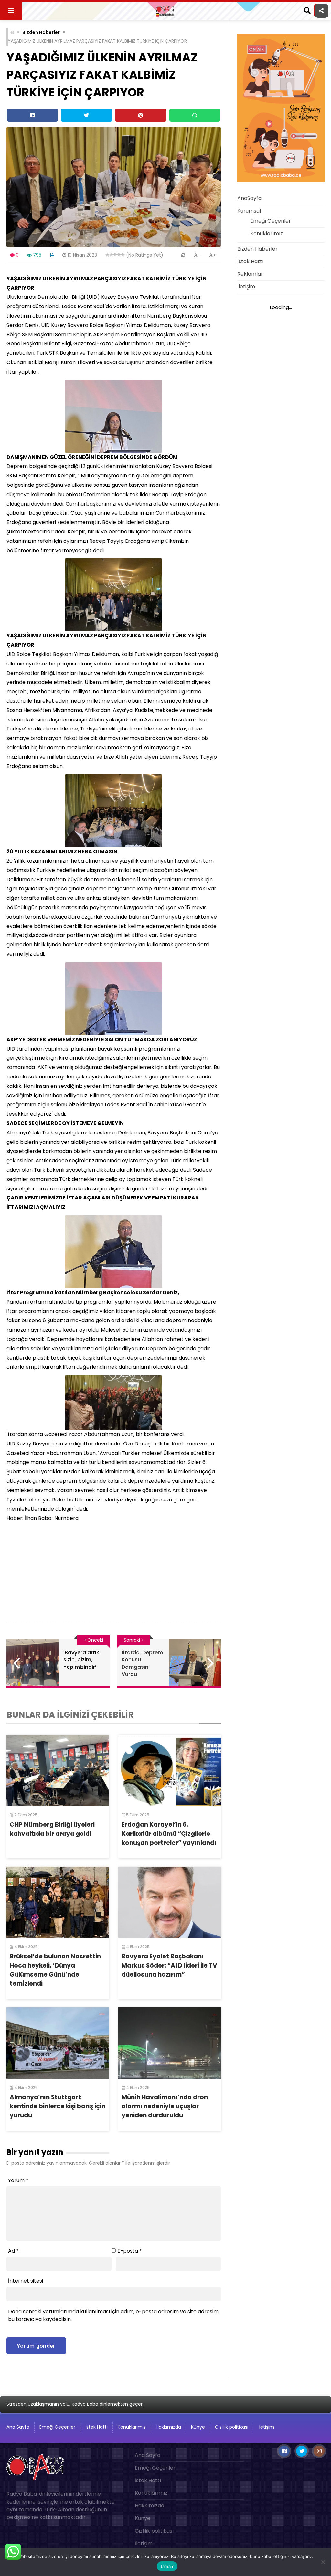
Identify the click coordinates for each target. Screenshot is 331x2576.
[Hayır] (323, 2562)
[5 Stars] (123, 255)
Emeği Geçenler (271, 221)
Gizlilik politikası (232, 2427)
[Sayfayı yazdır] (52, 255)
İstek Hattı (250, 261)
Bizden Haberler (41, 32)
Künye (198, 2427)
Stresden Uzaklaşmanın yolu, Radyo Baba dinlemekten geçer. (75, 2404)
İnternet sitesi (26, 2281)
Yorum (18, 2180)
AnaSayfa (249, 198)
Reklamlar (250, 274)
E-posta (130, 2251)
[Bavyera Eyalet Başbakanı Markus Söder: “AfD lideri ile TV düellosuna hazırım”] (169, 1902)
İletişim (246, 287)
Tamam (167, 2566)
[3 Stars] (115, 255)
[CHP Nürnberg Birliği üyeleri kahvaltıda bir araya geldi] (58, 1770)
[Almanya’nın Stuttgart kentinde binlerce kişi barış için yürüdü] (58, 2043)
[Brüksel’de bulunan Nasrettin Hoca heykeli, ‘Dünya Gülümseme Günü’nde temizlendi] (58, 1902)
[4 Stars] (119, 255)
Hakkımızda (168, 2427)
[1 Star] (107, 255)
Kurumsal (249, 211)
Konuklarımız (267, 234)
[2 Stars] (111, 255)
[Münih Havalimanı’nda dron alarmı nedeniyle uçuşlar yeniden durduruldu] (169, 2043)
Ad (13, 2251)
